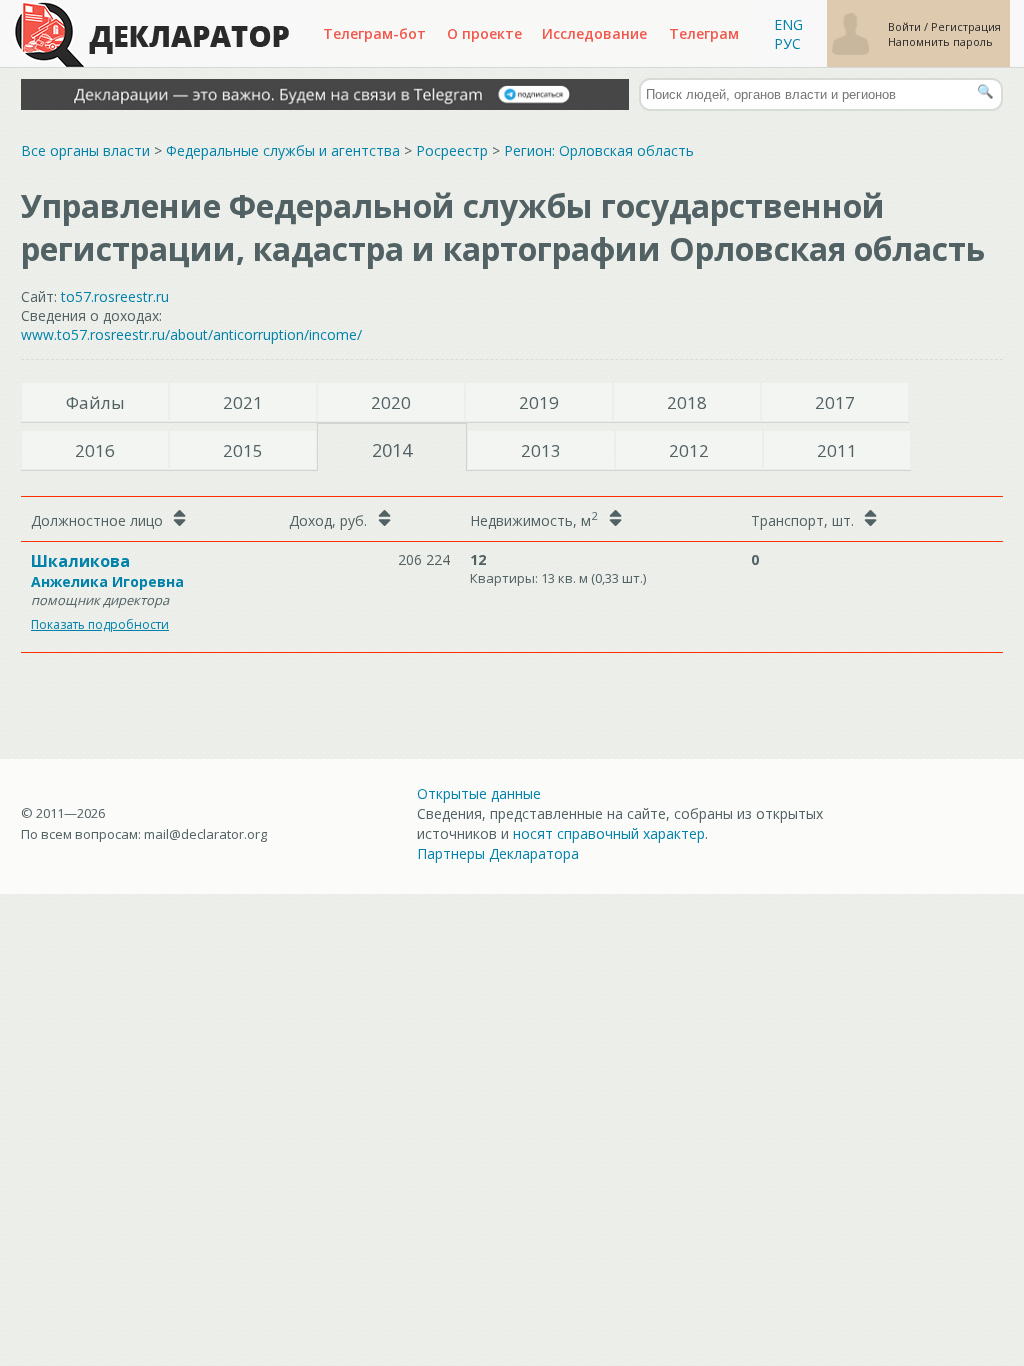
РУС (787, 43)
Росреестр (452, 150)
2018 (687, 402)
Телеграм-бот (374, 33)
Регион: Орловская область (599, 150)
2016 (95, 450)
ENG (788, 24)
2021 (243, 402)
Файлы (95, 402)
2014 (392, 450)
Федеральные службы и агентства (283, 150)
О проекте (484, 33)
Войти (906, 26)
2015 (243, 450)
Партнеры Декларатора (498, 853)
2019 (539, 402)
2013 (541, 450)
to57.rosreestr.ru (115, 296)
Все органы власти (85, 150)
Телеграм (704, 33)
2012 (689, 450)
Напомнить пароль (940, 41)
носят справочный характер (609, 833)
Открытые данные (479, 793)
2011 (837, 450)
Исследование (594, 33)
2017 (835, 402)
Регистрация (966, 26)
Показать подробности (100, 624)
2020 (391, 402)
